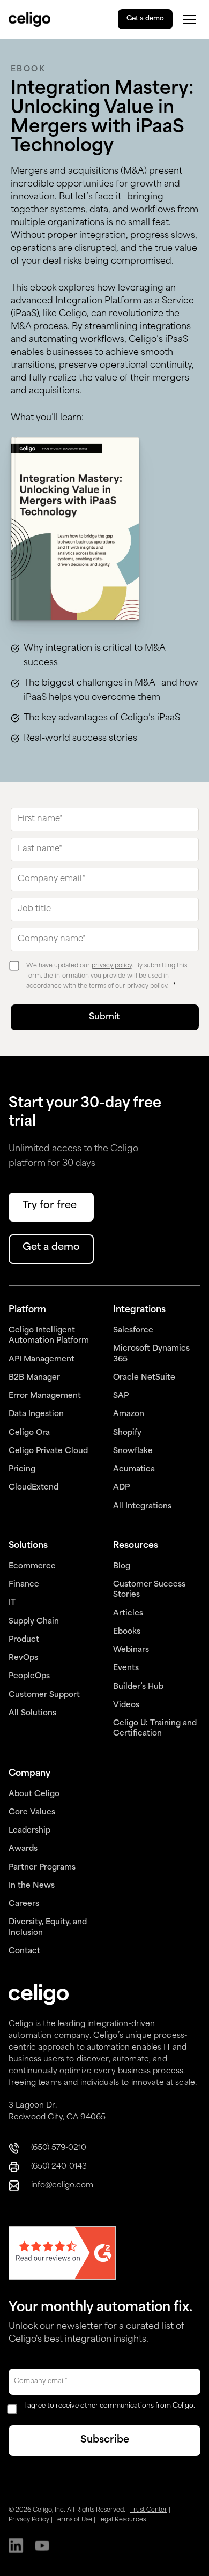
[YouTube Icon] (42, 2547)
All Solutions (32, 1713)
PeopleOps (29, 1676)
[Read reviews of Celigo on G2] (62, 2254)
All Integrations (142, 1506)
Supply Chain (34, 1622)
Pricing (22, 1469)
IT (12, 1603)
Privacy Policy (29, 2520)
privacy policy (112, 966)
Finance (24, 1585)
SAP (121, 1396)
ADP (121, 1488)
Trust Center (149, 2510)
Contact (24, 1951)
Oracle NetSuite (144, 1378)
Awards (23, 1849)
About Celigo (34, 1794)
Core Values (32, 1812)
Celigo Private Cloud (48, 1451)
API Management (42, 1360)
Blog (122, 1566)
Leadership (29, 1831)
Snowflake (133, 1451)
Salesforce (133, 1331)
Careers (24, 1904)
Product (24, 1640)
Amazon (129, 1414)
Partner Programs (42, 1868)
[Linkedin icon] (16, 2547)
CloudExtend (33, 1488)
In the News (32, 1886)
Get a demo (145, 19)
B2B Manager (34, 1378)
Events (126, 1668)
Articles (128, 1614)
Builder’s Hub (138, 1687)
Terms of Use (73, 2520)
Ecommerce (32, 1566)
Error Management (45, 1396)
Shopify (127, 1433)
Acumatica (134, 1469)
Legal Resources (121, 2520)
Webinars (131, 1650)
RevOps (23, 1658)
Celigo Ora (29, 1433)
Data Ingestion (36, 1414)
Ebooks (127, 1632)
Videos (126, 1705)
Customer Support (44, 1695)
